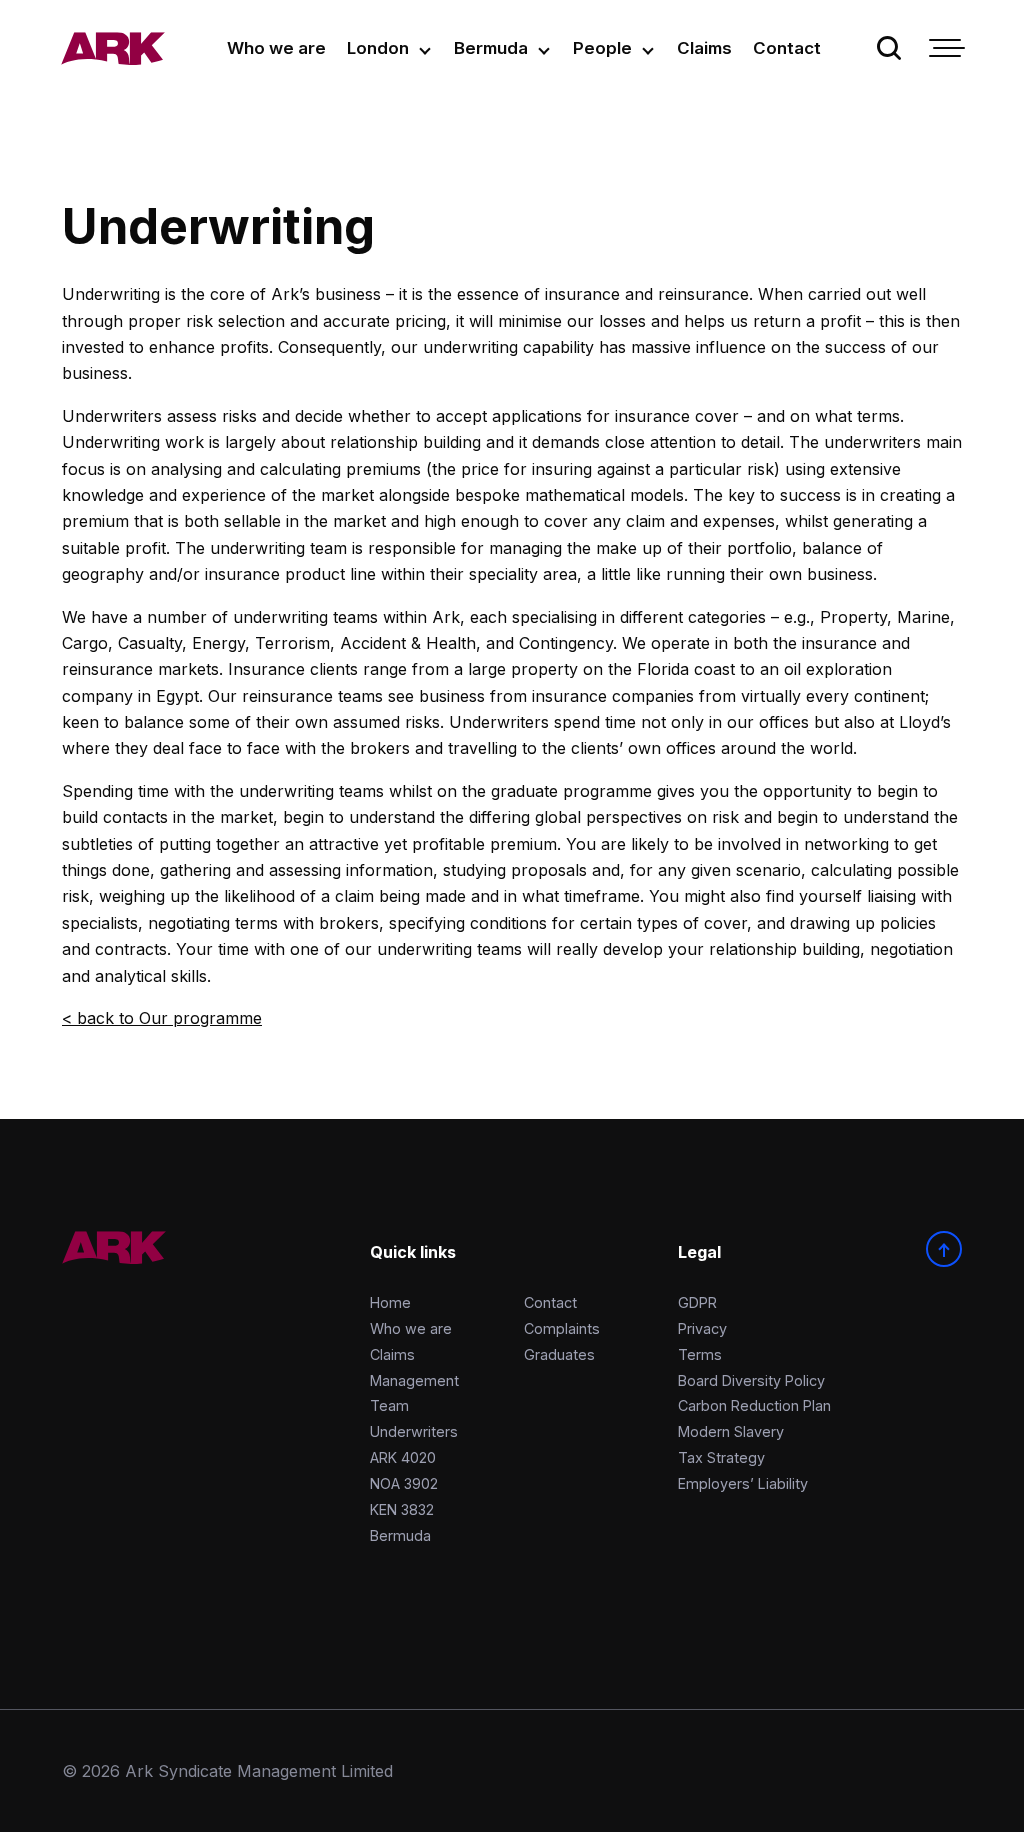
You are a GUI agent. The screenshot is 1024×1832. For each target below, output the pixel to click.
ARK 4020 (403, 1457)
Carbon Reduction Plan (754, 1405)
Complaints (562, 1328)
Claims (704, 48)
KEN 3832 (402, 1509)
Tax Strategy (721, 1457)
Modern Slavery (731, 1431)
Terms (700, 1354)
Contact (787, 48)
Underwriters (414, 1431)
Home (390, 1302)
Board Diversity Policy (751, 1380)
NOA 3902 (404, 1483)
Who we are (276, 48)
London (378, 48)
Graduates (559, 1354)
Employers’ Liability (743, 1483)
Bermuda (491, 48)
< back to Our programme (162, 1018)
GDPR (697, 1302)
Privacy (702, 1328)
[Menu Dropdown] (945, 48)
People (602, 48)
